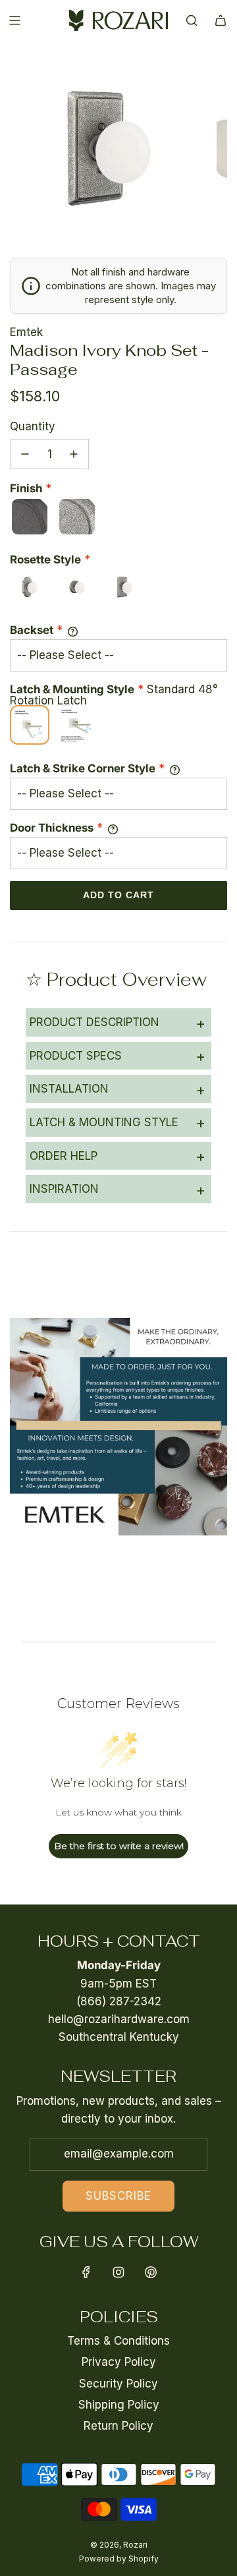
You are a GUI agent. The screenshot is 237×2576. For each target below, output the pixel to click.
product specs (118, 1056)
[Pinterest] (151, 2272)
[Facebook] (86, 2272)
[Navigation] (14, 20)
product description (118, 1023)
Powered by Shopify (119, 2559)
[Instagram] (118, 2272)
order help (118, 1156)
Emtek (26, 332)
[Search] (192, 20)
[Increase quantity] (74, 454)
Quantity (33, 426)
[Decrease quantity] (25, 454)
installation (118, 1089)
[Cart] (221, 20)
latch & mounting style (118, 1122)
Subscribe (118, 2196)
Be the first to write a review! (119, 1846)
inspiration (118, 1189)
